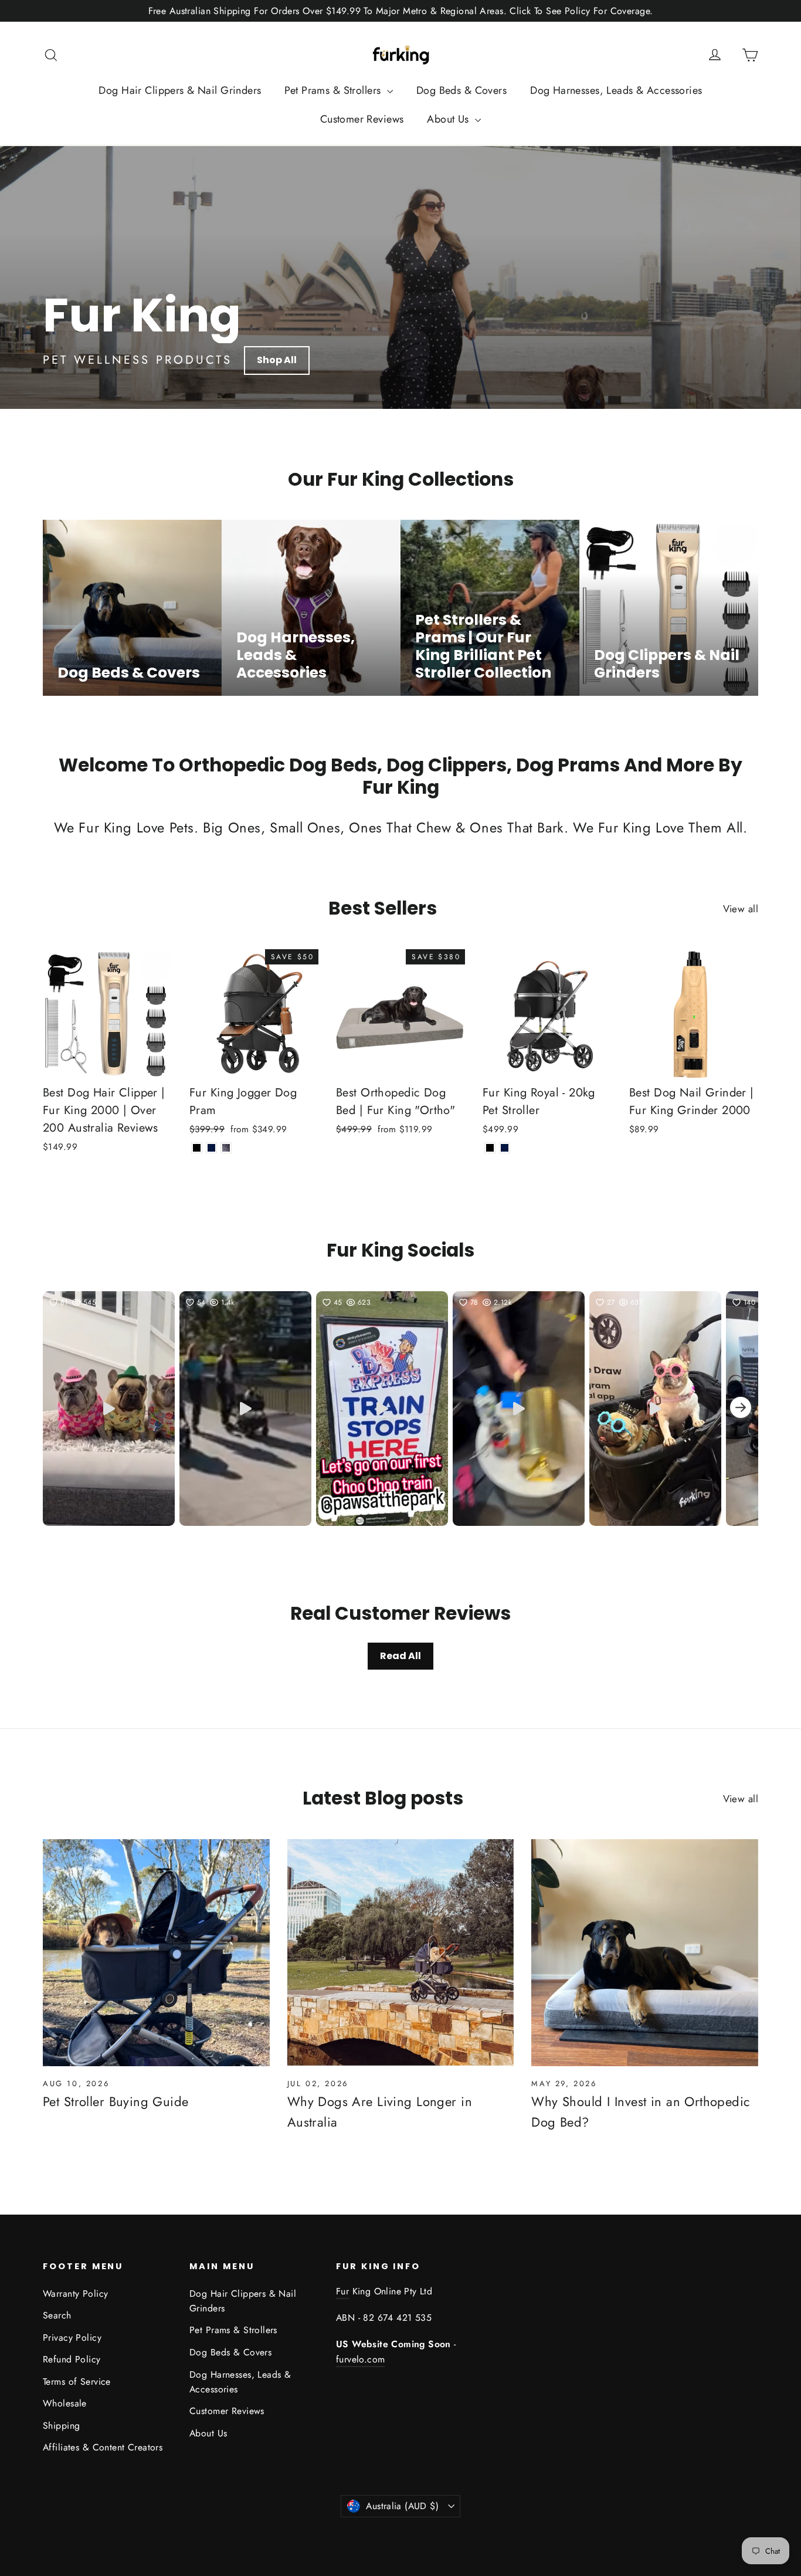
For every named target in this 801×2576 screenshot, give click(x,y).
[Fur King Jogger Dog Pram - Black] (197, 1148)
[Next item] (741, 1409)
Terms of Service (77, 2382)
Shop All (277, 360)
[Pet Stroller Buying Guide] (156, 1953)
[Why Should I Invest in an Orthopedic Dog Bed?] (645, 1953)
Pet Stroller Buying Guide (116, 2101)
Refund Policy (72, 2359)
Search (57, 2315)
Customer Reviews (362, 119)
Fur (342, 2291)
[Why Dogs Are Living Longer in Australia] (401, 1953)
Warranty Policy (75, 2294)
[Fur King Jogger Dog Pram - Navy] (211, 1148)
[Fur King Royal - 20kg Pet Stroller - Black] (490, 1148)
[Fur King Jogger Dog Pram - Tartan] (226, 1148)
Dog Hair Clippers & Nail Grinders (180, 90)
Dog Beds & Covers (461, 90)
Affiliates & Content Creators (103, 2447)
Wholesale (65, 2403)
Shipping (61, 2426)
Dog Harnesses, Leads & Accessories (616, 90)
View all (741, 909)
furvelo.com (360, 2359)
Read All (400, 1656)
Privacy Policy (72, 2338)
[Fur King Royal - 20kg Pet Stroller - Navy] (505, 1148)
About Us (449, 119)
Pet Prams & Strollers (334, 90)
